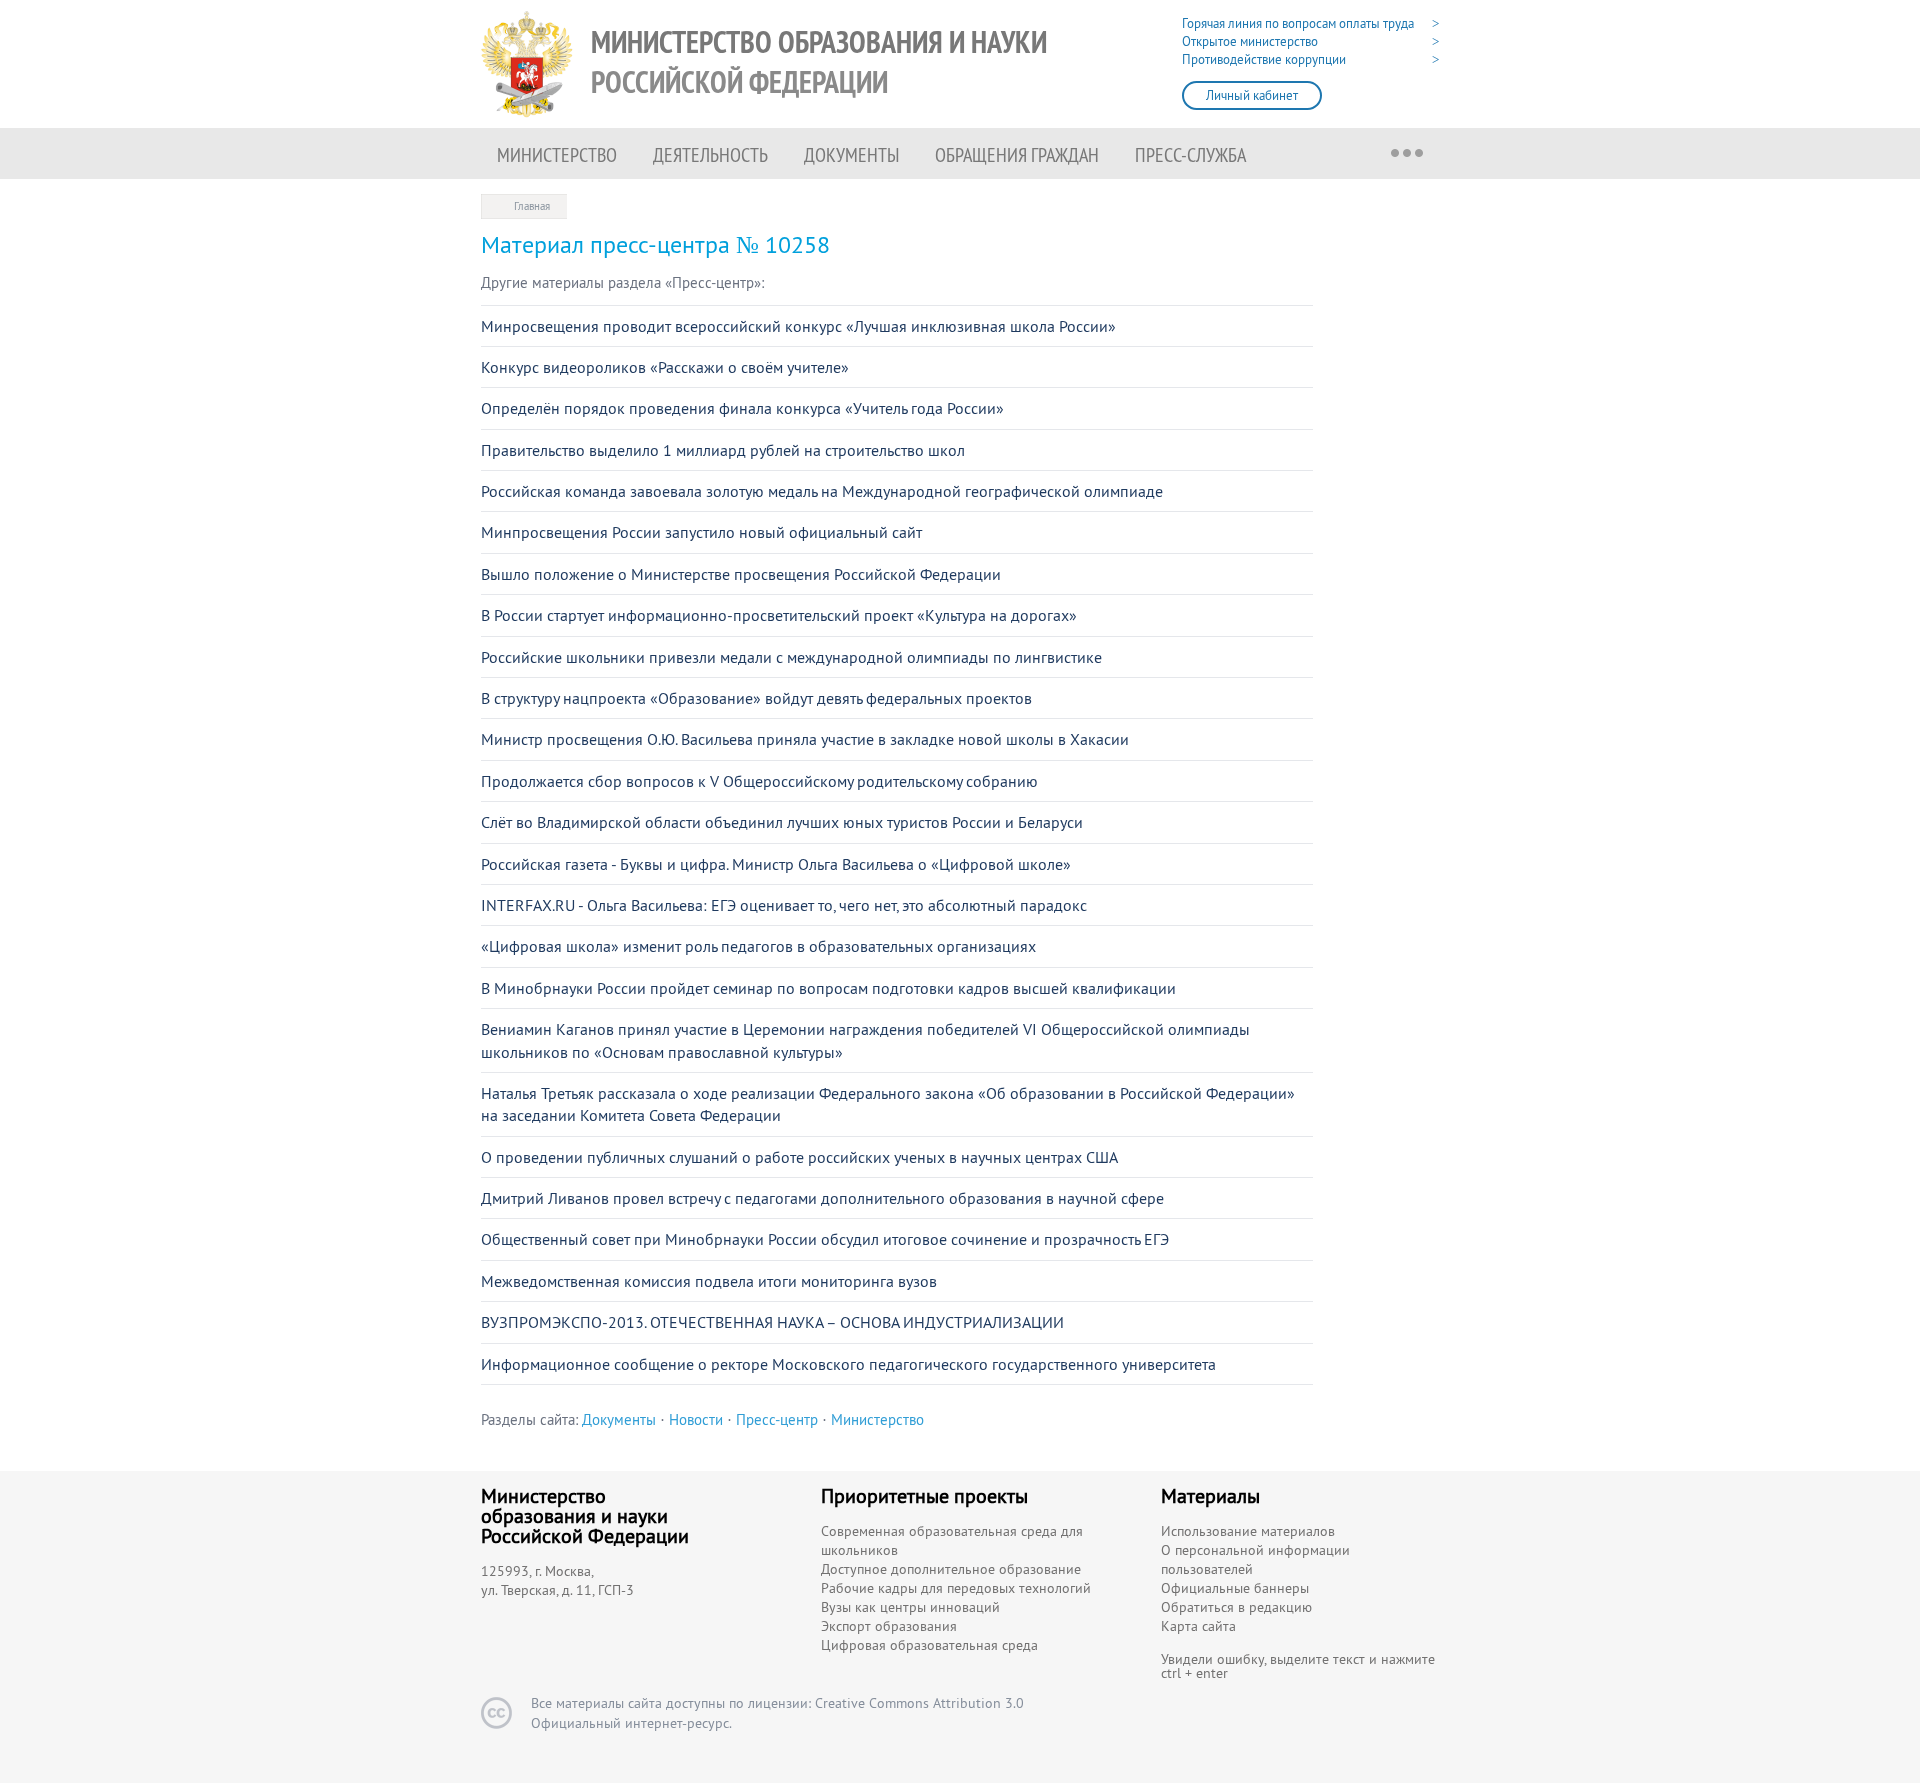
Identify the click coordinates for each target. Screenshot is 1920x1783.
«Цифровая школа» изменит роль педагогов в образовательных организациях (758, 946)
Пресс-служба (1190, 154)
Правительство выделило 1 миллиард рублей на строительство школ (723, 450)
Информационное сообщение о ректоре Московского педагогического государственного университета (848, 1364)
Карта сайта (1198, 1626)
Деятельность (710, 154)
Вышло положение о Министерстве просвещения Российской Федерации (741, 574)
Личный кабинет (1252, 95)
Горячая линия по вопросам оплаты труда (1298, 23)
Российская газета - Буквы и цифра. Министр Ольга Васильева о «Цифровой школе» (776, 864)
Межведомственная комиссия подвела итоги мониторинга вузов (709, 1281)
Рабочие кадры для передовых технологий (956, 1588)
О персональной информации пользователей (1255, 1559)
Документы (851, 154)
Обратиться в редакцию (1236, 1607)
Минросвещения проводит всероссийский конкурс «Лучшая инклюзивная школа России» (798, 326)
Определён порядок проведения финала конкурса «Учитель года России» (742, 408)
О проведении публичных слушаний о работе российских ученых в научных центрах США (799, 1157)
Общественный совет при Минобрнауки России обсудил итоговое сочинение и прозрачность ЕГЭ (825, 1239)
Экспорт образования (889, 1626)
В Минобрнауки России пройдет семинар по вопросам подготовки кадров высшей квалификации (828, 988)
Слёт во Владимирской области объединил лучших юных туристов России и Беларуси (782, 822)
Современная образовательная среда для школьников (952, 1540)
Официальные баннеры (1235, 1588)
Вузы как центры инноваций (910, 1607)
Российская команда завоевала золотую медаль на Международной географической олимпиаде (822, 491)
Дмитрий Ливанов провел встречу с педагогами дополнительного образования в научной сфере (822, 1198)
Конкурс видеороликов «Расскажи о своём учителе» (665, 367)
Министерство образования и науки (819, 62)
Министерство (557, 154)
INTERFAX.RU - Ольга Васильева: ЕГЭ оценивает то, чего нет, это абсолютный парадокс (784, 905)
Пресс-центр (777, 1419)
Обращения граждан (1017, 154)
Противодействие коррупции (1264, 59)
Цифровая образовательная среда (929, 1645)
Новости (696, 1419)
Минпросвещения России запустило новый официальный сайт (701, 532)
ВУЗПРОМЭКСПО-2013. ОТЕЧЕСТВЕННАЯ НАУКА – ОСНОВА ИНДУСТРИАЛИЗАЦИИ (772, 1322)
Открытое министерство (1250, 41)
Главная (532, 206)
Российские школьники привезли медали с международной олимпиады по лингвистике (791, 657)
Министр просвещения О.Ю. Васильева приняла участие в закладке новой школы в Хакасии (805, 739)
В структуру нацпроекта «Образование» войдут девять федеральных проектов (756, 698)
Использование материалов (1248, 1531)
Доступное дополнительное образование (951, 1569)
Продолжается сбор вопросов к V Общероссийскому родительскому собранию (759, 781)
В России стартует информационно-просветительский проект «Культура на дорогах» (779, 615)
